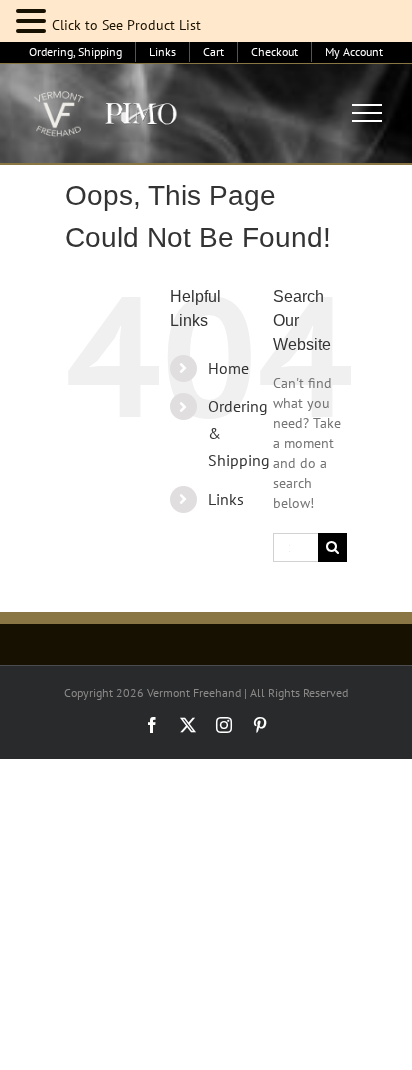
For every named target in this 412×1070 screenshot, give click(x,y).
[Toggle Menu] (367, 113)
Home (228, 368)
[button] (34, 21)
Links (226, 499)
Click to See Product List (126, 25)
